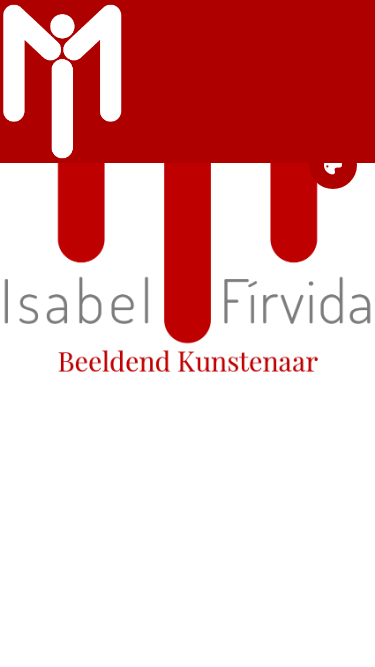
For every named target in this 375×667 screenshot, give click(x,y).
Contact (187, 446)
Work (187, 390)
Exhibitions (187, 404)
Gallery (187, 418)
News (187, 432)
